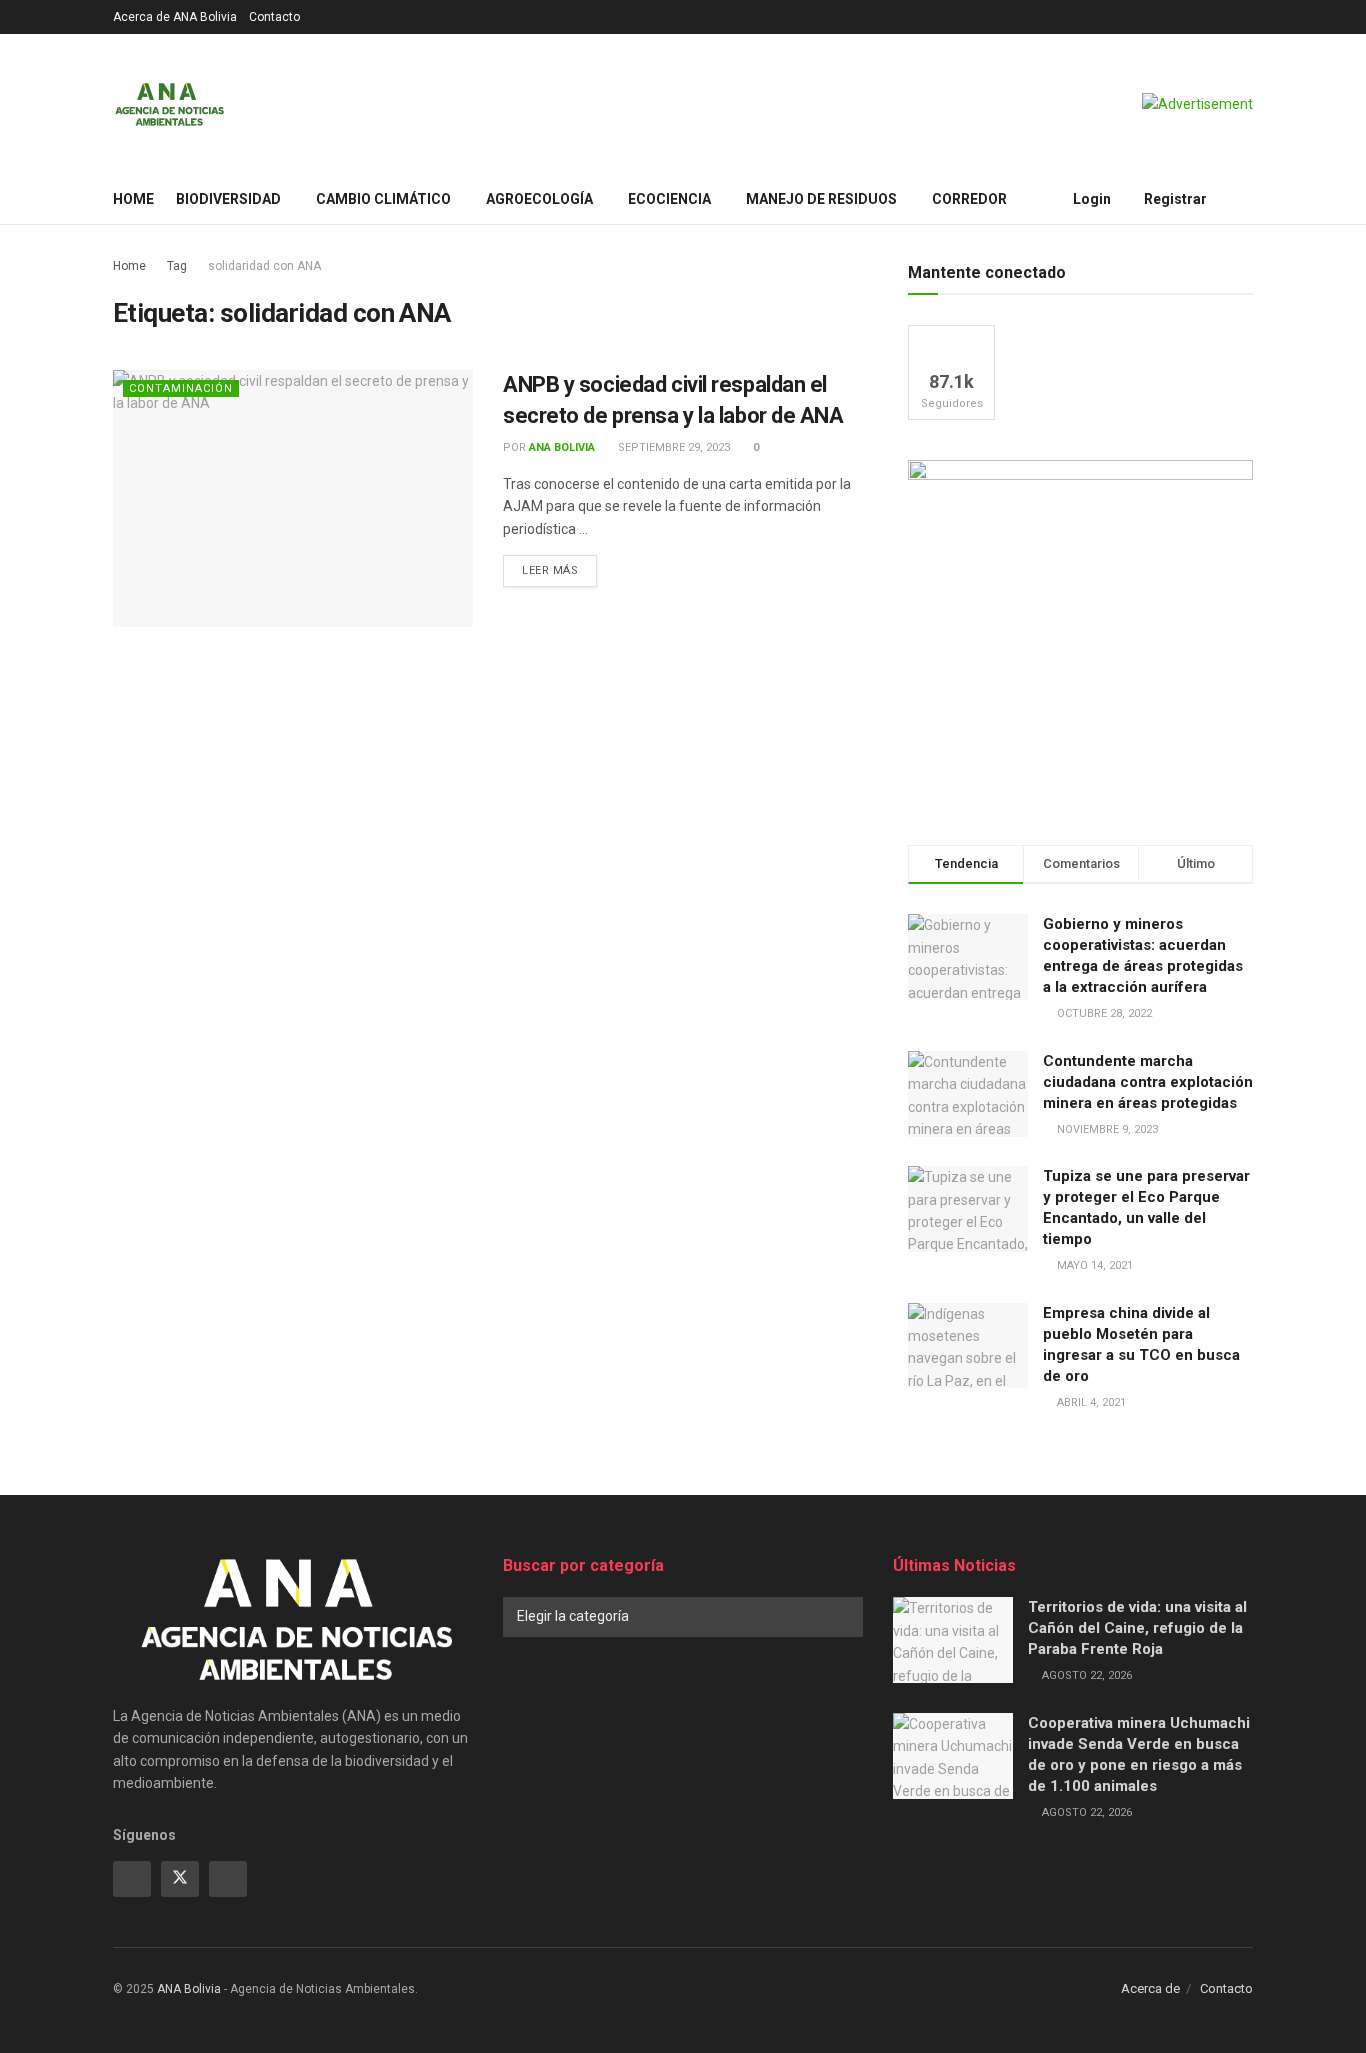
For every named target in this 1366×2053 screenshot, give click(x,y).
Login (1090, 199)
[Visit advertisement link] (1197, 104)
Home (133, 199)
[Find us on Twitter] (180, 1879)
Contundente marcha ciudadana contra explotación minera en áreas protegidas (1148, 1082)
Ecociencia (669, 199)
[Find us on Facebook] (132, 1879)
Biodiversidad (228, 199)
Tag (177, 266)
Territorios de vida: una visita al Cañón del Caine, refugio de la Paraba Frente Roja (1137, 1628)
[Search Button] (1245, 199)
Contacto (274, 17)
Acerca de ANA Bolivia (175, 17)
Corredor (969, 199)
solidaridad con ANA (264, 266)
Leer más (559, 570)
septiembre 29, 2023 (672, 447)
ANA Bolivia (562, 447)
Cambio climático (383, 199)
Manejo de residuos (821, 199)
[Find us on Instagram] (228, 1879)
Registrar (1174, 199)
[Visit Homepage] (169, 104)
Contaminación (181, 388)
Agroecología (539, 199)
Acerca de (1150, 1988)
